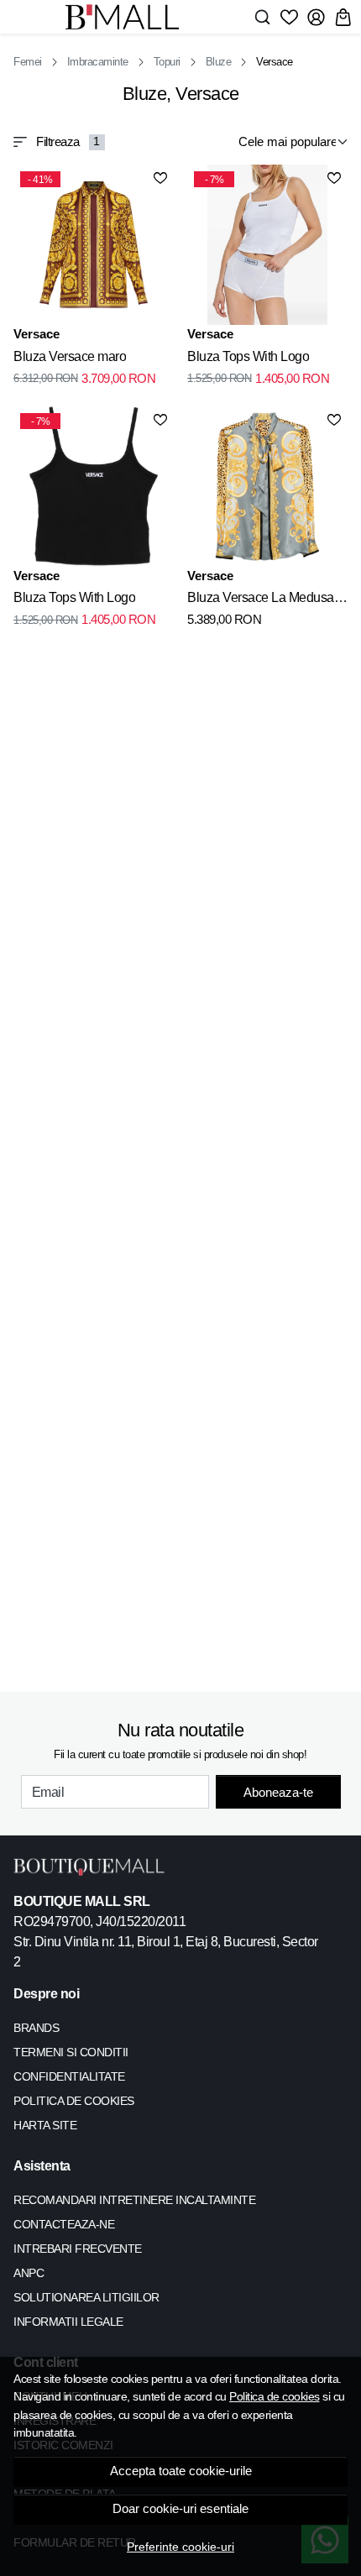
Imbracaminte (98, 62)
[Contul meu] (316, 17)
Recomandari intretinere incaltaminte (134, 2200)
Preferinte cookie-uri (180, 2547)
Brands (36, 2028)
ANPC (29, 2273)
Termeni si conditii (71, 2052)
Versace (37, 334)
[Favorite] (289, 17)
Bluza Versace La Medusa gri (261, 600)
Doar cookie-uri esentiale (180, 2509)
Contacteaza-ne (64, 2224)
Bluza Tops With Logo (248, 356)
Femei (28, 62)
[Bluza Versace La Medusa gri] (267, 487)
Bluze (219, 62)
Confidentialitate (69, 2076)
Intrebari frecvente (78, 2249)
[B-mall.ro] (127, 17)
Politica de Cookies (74, 2101)
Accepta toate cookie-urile (181, 2471)
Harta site (45, 2125)
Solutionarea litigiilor (86, 2297)
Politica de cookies (275, 2396)
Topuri (167, 62)
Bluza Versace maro (70, 356)
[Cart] (343, 17)
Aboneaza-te (278, 1792)
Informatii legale (68, 2322)
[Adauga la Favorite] (160, 178)
